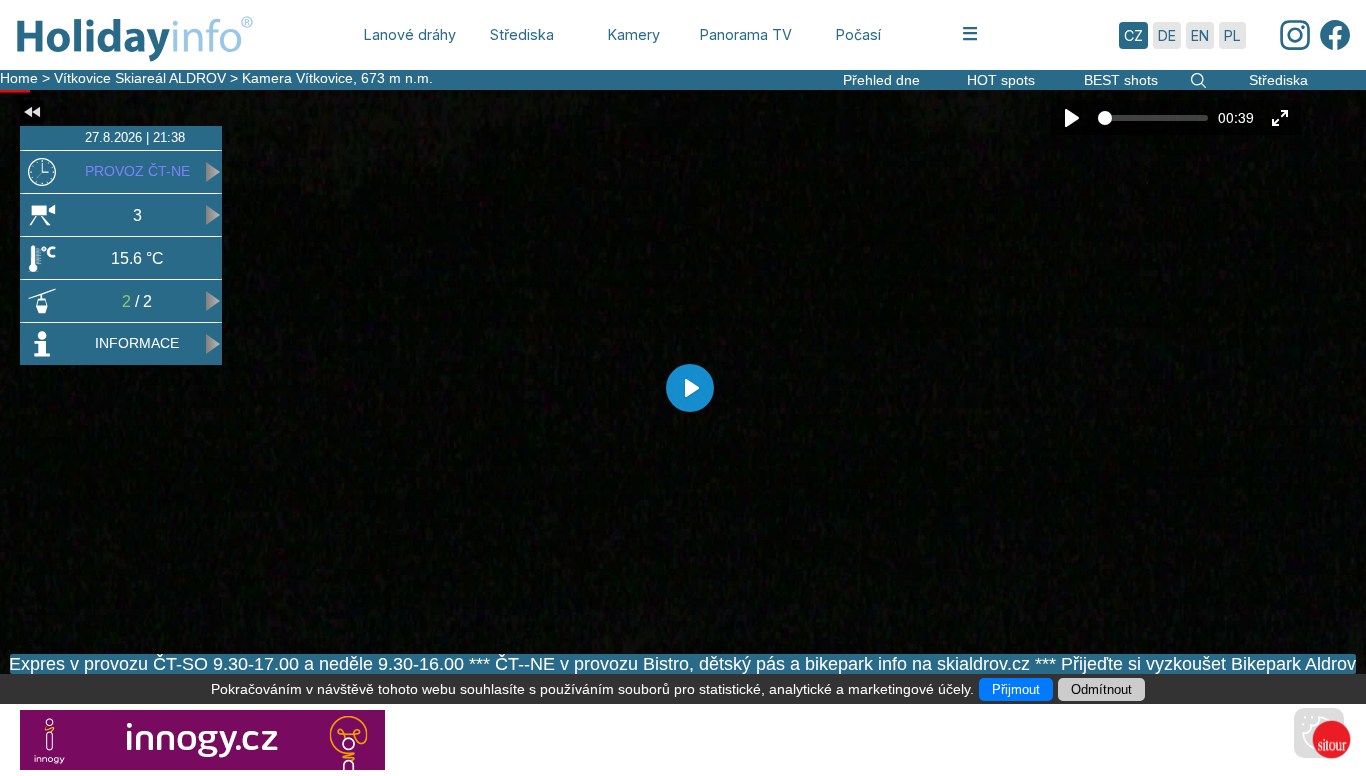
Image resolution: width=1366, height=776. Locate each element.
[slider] (1153, 118)
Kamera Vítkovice (297, 78)
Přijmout (1016, 689)
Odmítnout (1101, 689)
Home (19, 78)
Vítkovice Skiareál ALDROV (140, 78)
